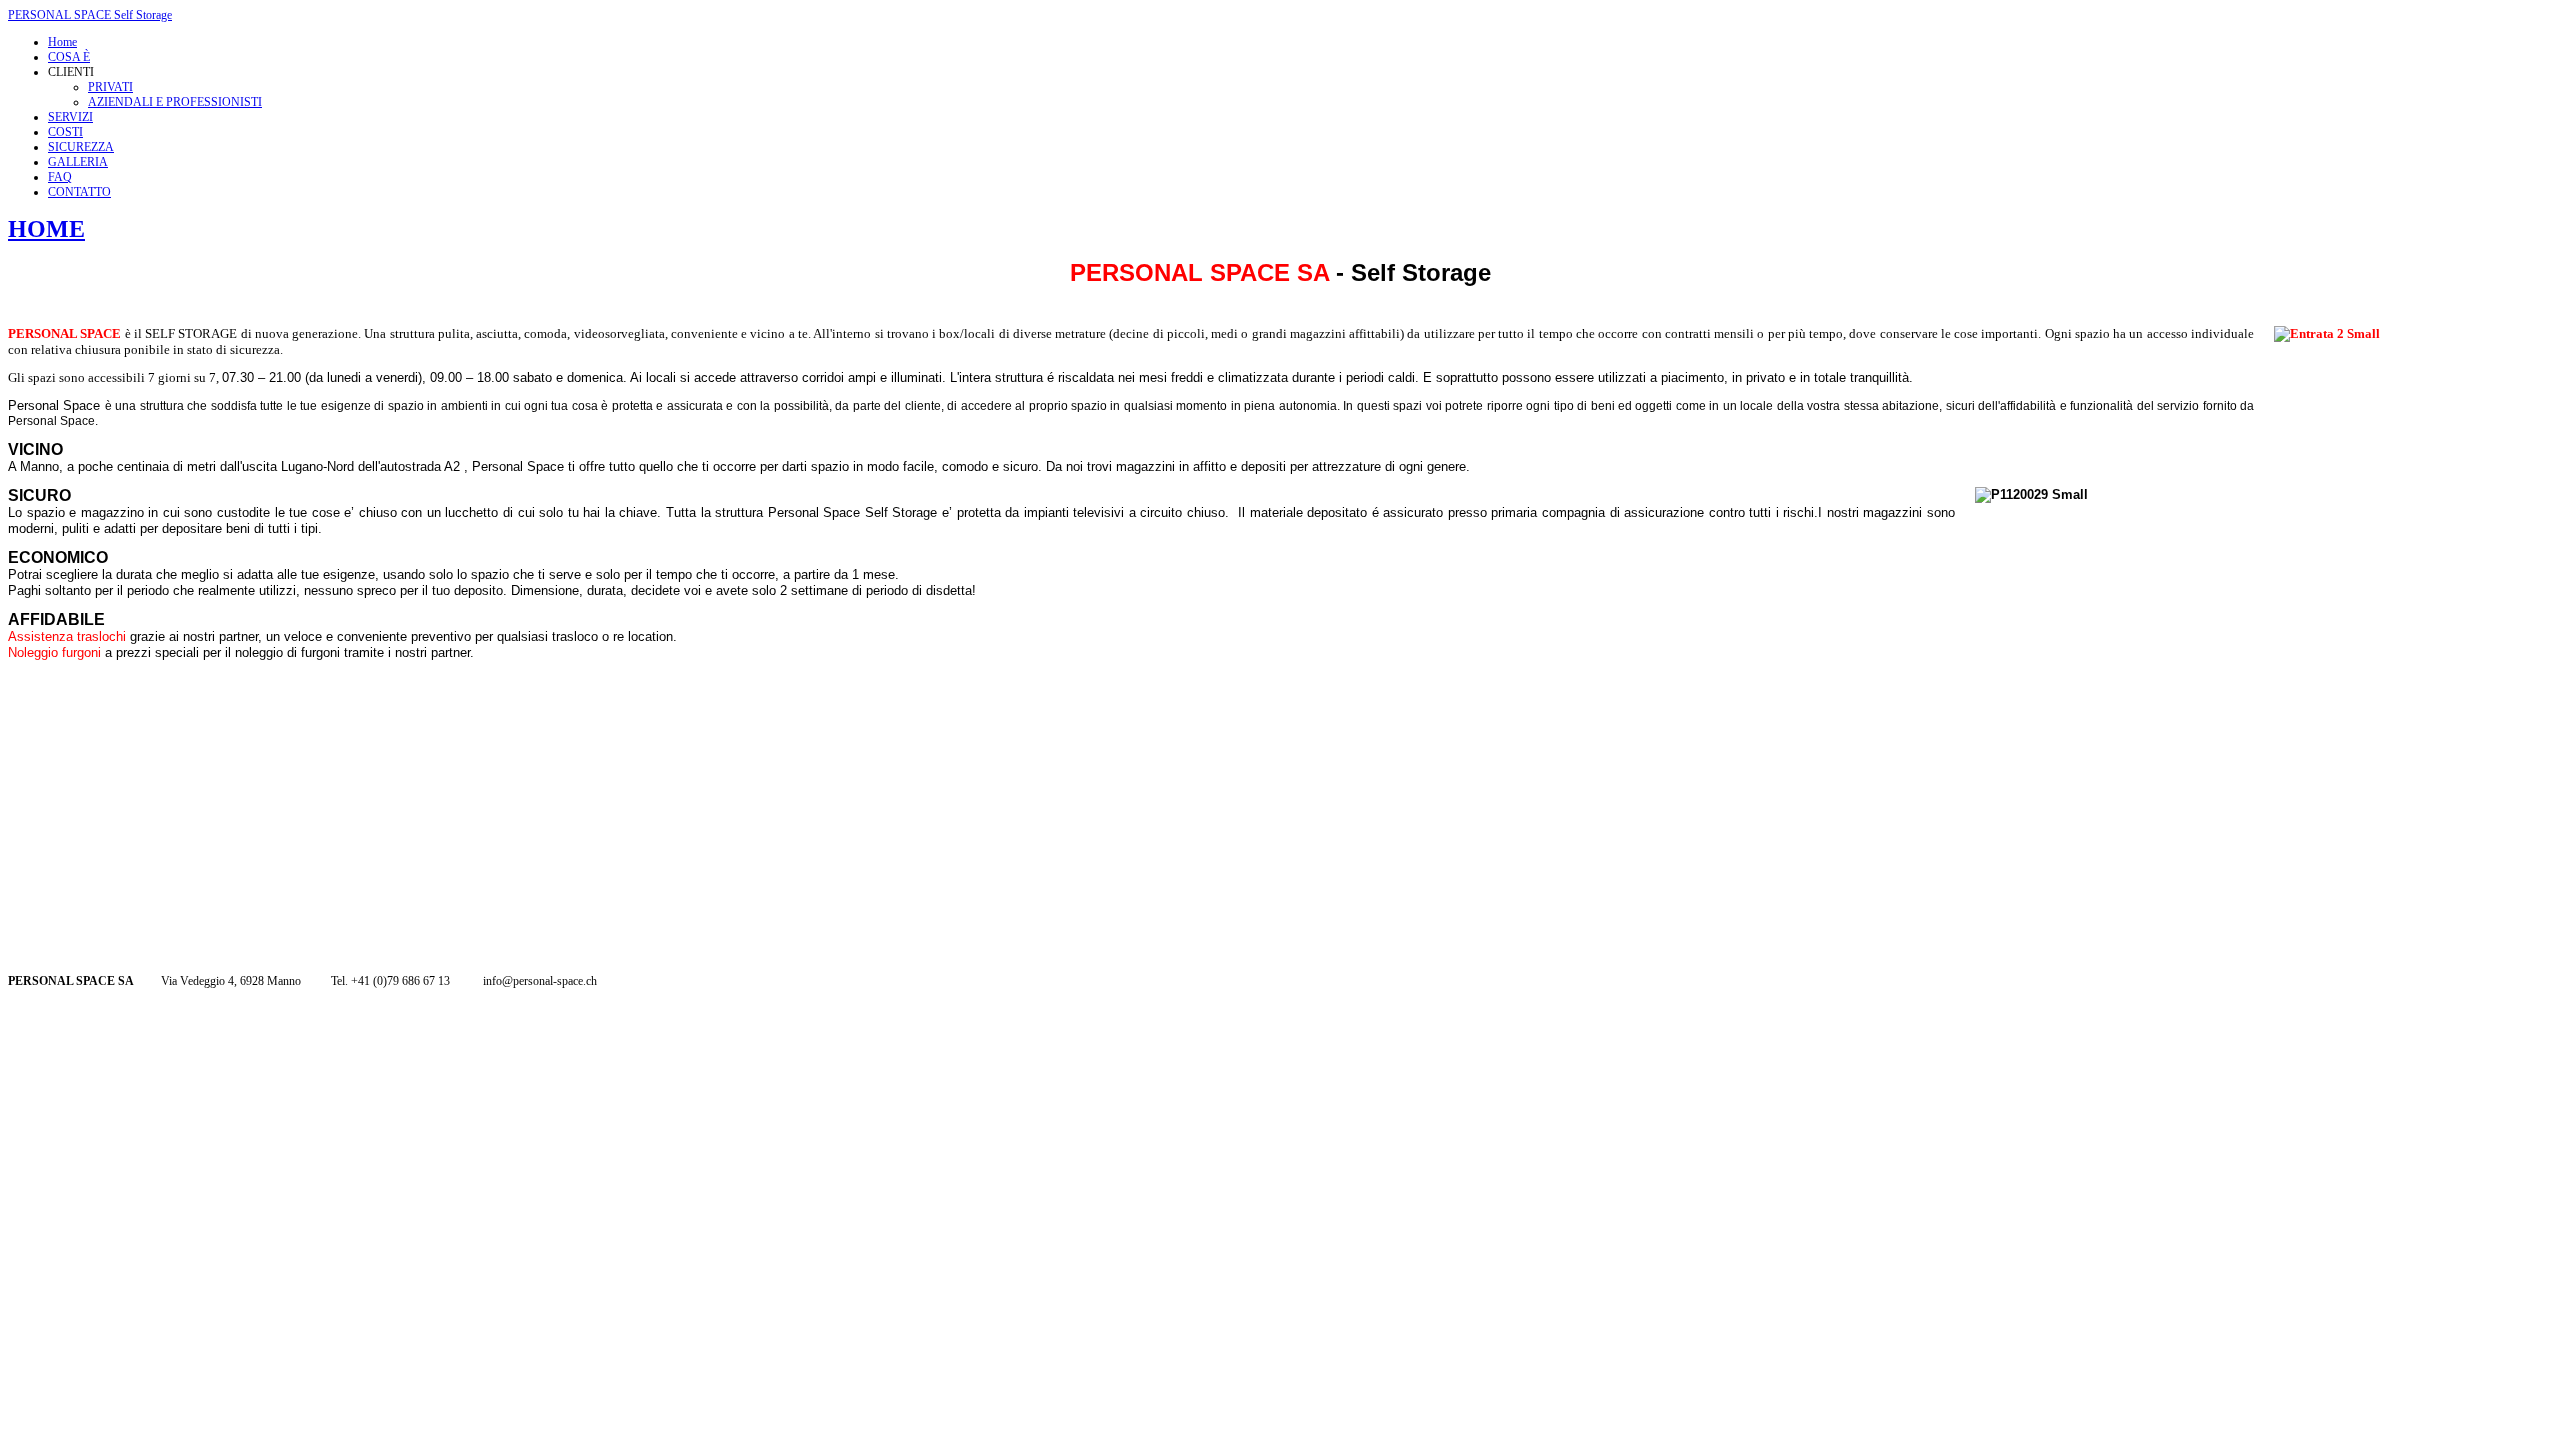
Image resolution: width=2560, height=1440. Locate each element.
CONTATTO (79, 192)
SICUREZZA (81, 147)
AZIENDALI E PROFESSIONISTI (175, 102)
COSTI (65, 132)
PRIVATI (110, 87)
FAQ (60, 177)
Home (62, 42)
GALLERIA (78, 162)
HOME (46, 229)
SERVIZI (70, 117)
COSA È (69, 57)
